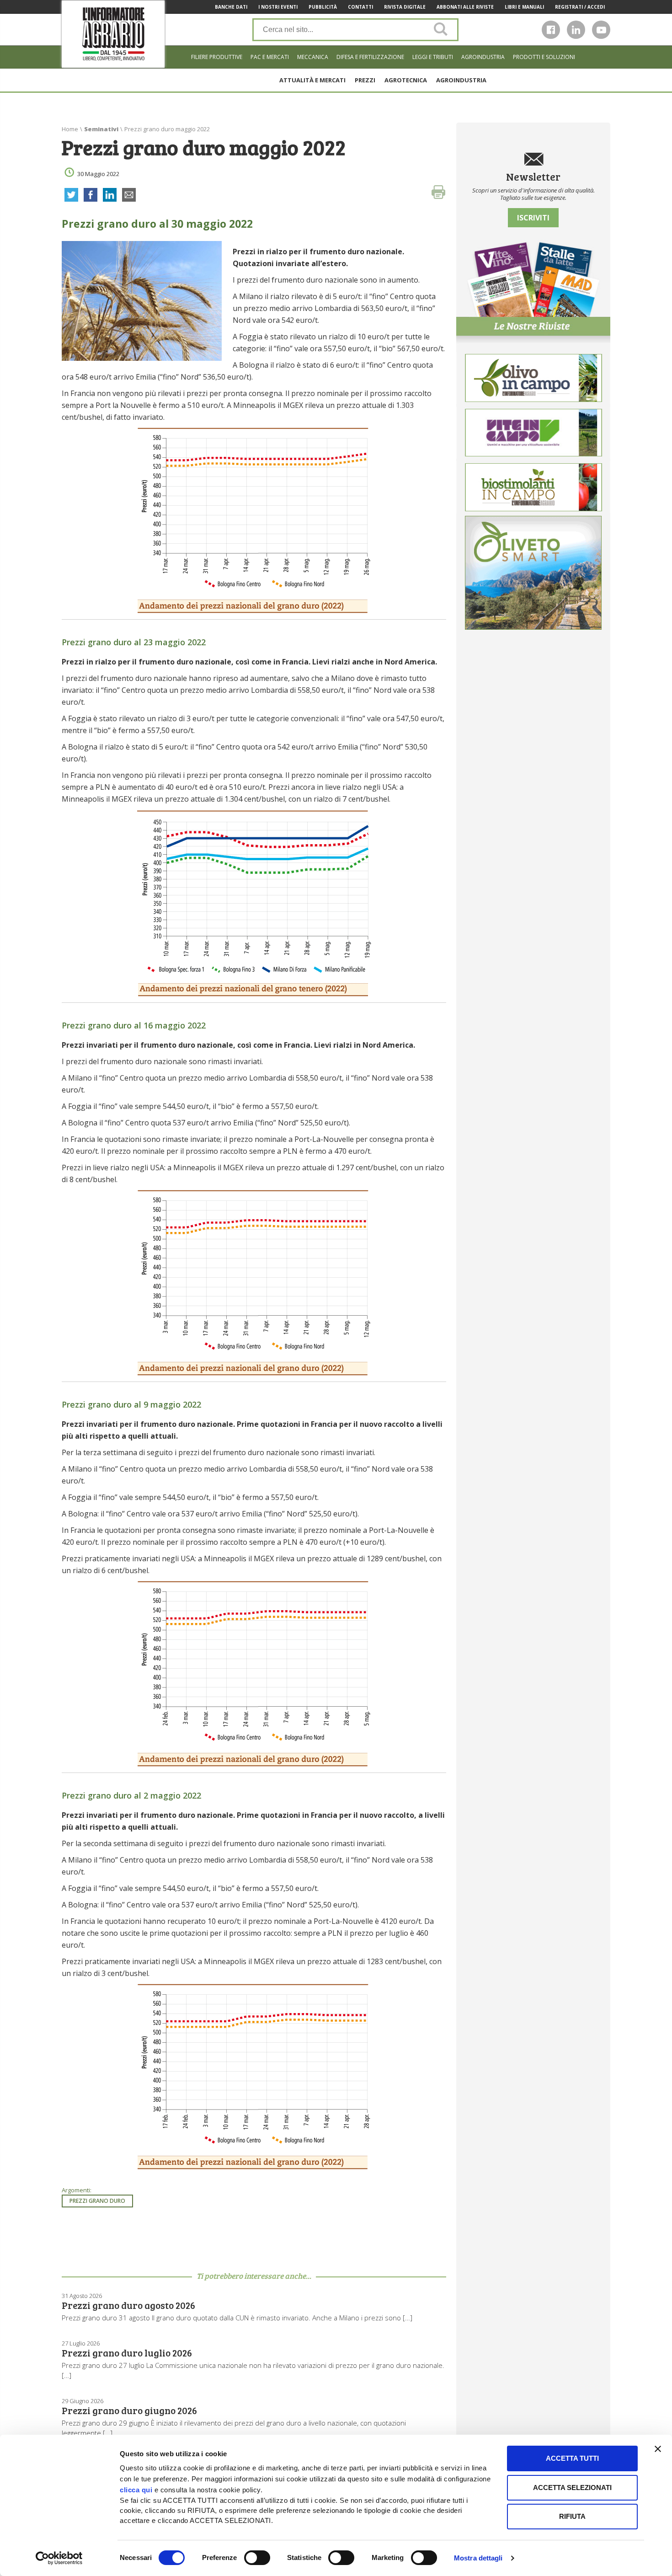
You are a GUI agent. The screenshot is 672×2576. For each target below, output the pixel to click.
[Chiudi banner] (658, 2449)
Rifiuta (572, 2516)
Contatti (360, 7)
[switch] (257, 2558)
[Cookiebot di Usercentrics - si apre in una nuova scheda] (59, 2558)
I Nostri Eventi (278, 7)
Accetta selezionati (572, 2488)
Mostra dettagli (478, 2558)
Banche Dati (231, 7)
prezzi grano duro (97, 2201)
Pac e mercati (270, 57)
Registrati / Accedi (580, 7)
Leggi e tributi (433, 57)
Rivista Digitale (405, 7)
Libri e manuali (524, 7)
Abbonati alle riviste (465, 7)
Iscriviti (533, 218)
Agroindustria (483, 57)
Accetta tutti (572, 2458)
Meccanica (313, 57)
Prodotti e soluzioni (544, 57)
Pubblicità (323, 7)
